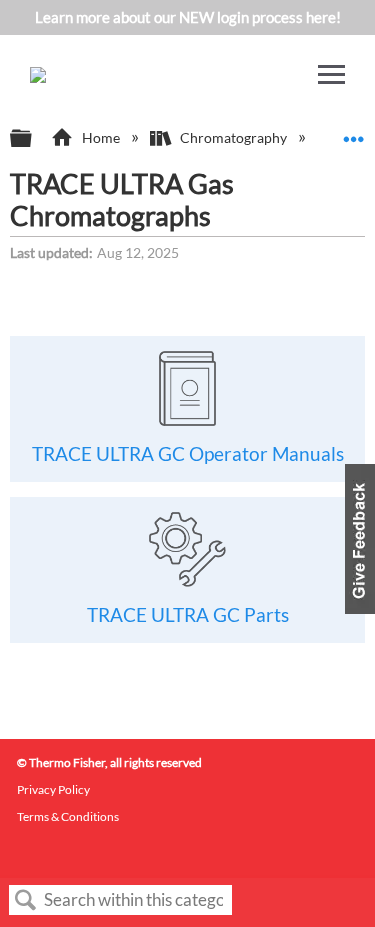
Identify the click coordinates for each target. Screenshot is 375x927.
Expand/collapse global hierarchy (34, 139)
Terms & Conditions (68, 816)
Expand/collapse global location (354, 132)
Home (100, 137)
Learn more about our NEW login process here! (188, 17)
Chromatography (233, 137)
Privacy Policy (53, 789)
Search (26, 900)
